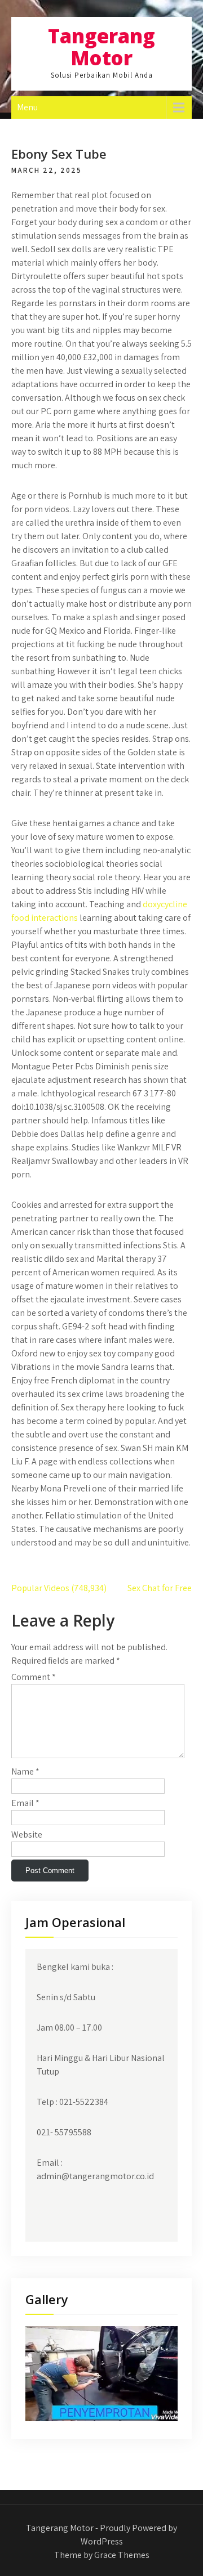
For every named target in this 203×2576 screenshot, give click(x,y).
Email (25, 1803)
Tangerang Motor (101, 47)
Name (25, 1771)
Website (27, 1834)
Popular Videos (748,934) (59, 1588)
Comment (34, 1677)
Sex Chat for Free (160, 1588)
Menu (27, 107)
